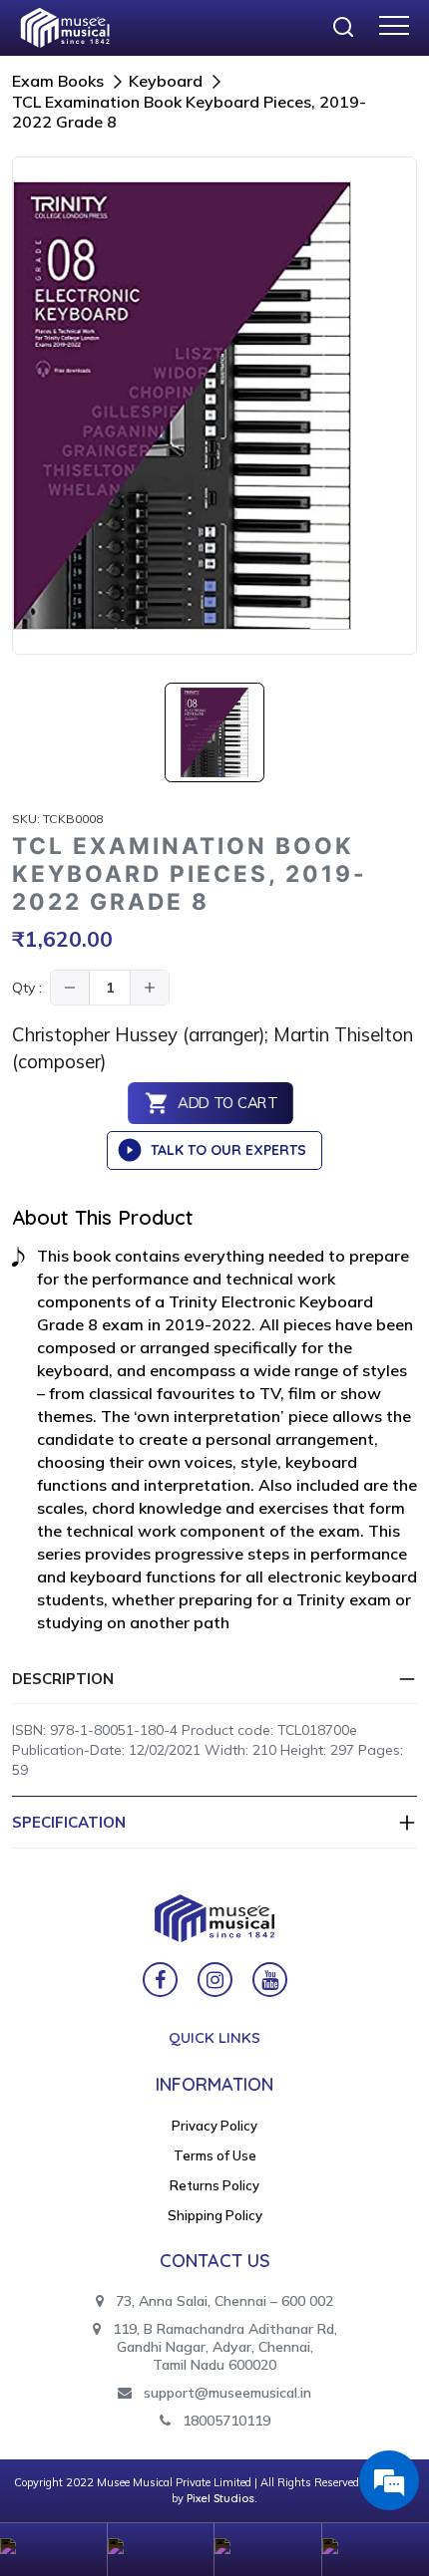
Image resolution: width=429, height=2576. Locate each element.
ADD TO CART (227, 1104)
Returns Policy (214, 2185)
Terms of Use (215, 2155)
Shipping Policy (215, 2215)
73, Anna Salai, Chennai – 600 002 (222, 2301)
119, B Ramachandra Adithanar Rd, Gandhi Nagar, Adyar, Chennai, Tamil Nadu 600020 (223, 2347)
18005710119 (224, 2421)
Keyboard (166, 81)
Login (162, 2550)
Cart (268, 2550)
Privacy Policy (214, 2126)
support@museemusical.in (227, 2393)
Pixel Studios (220, 2498)
